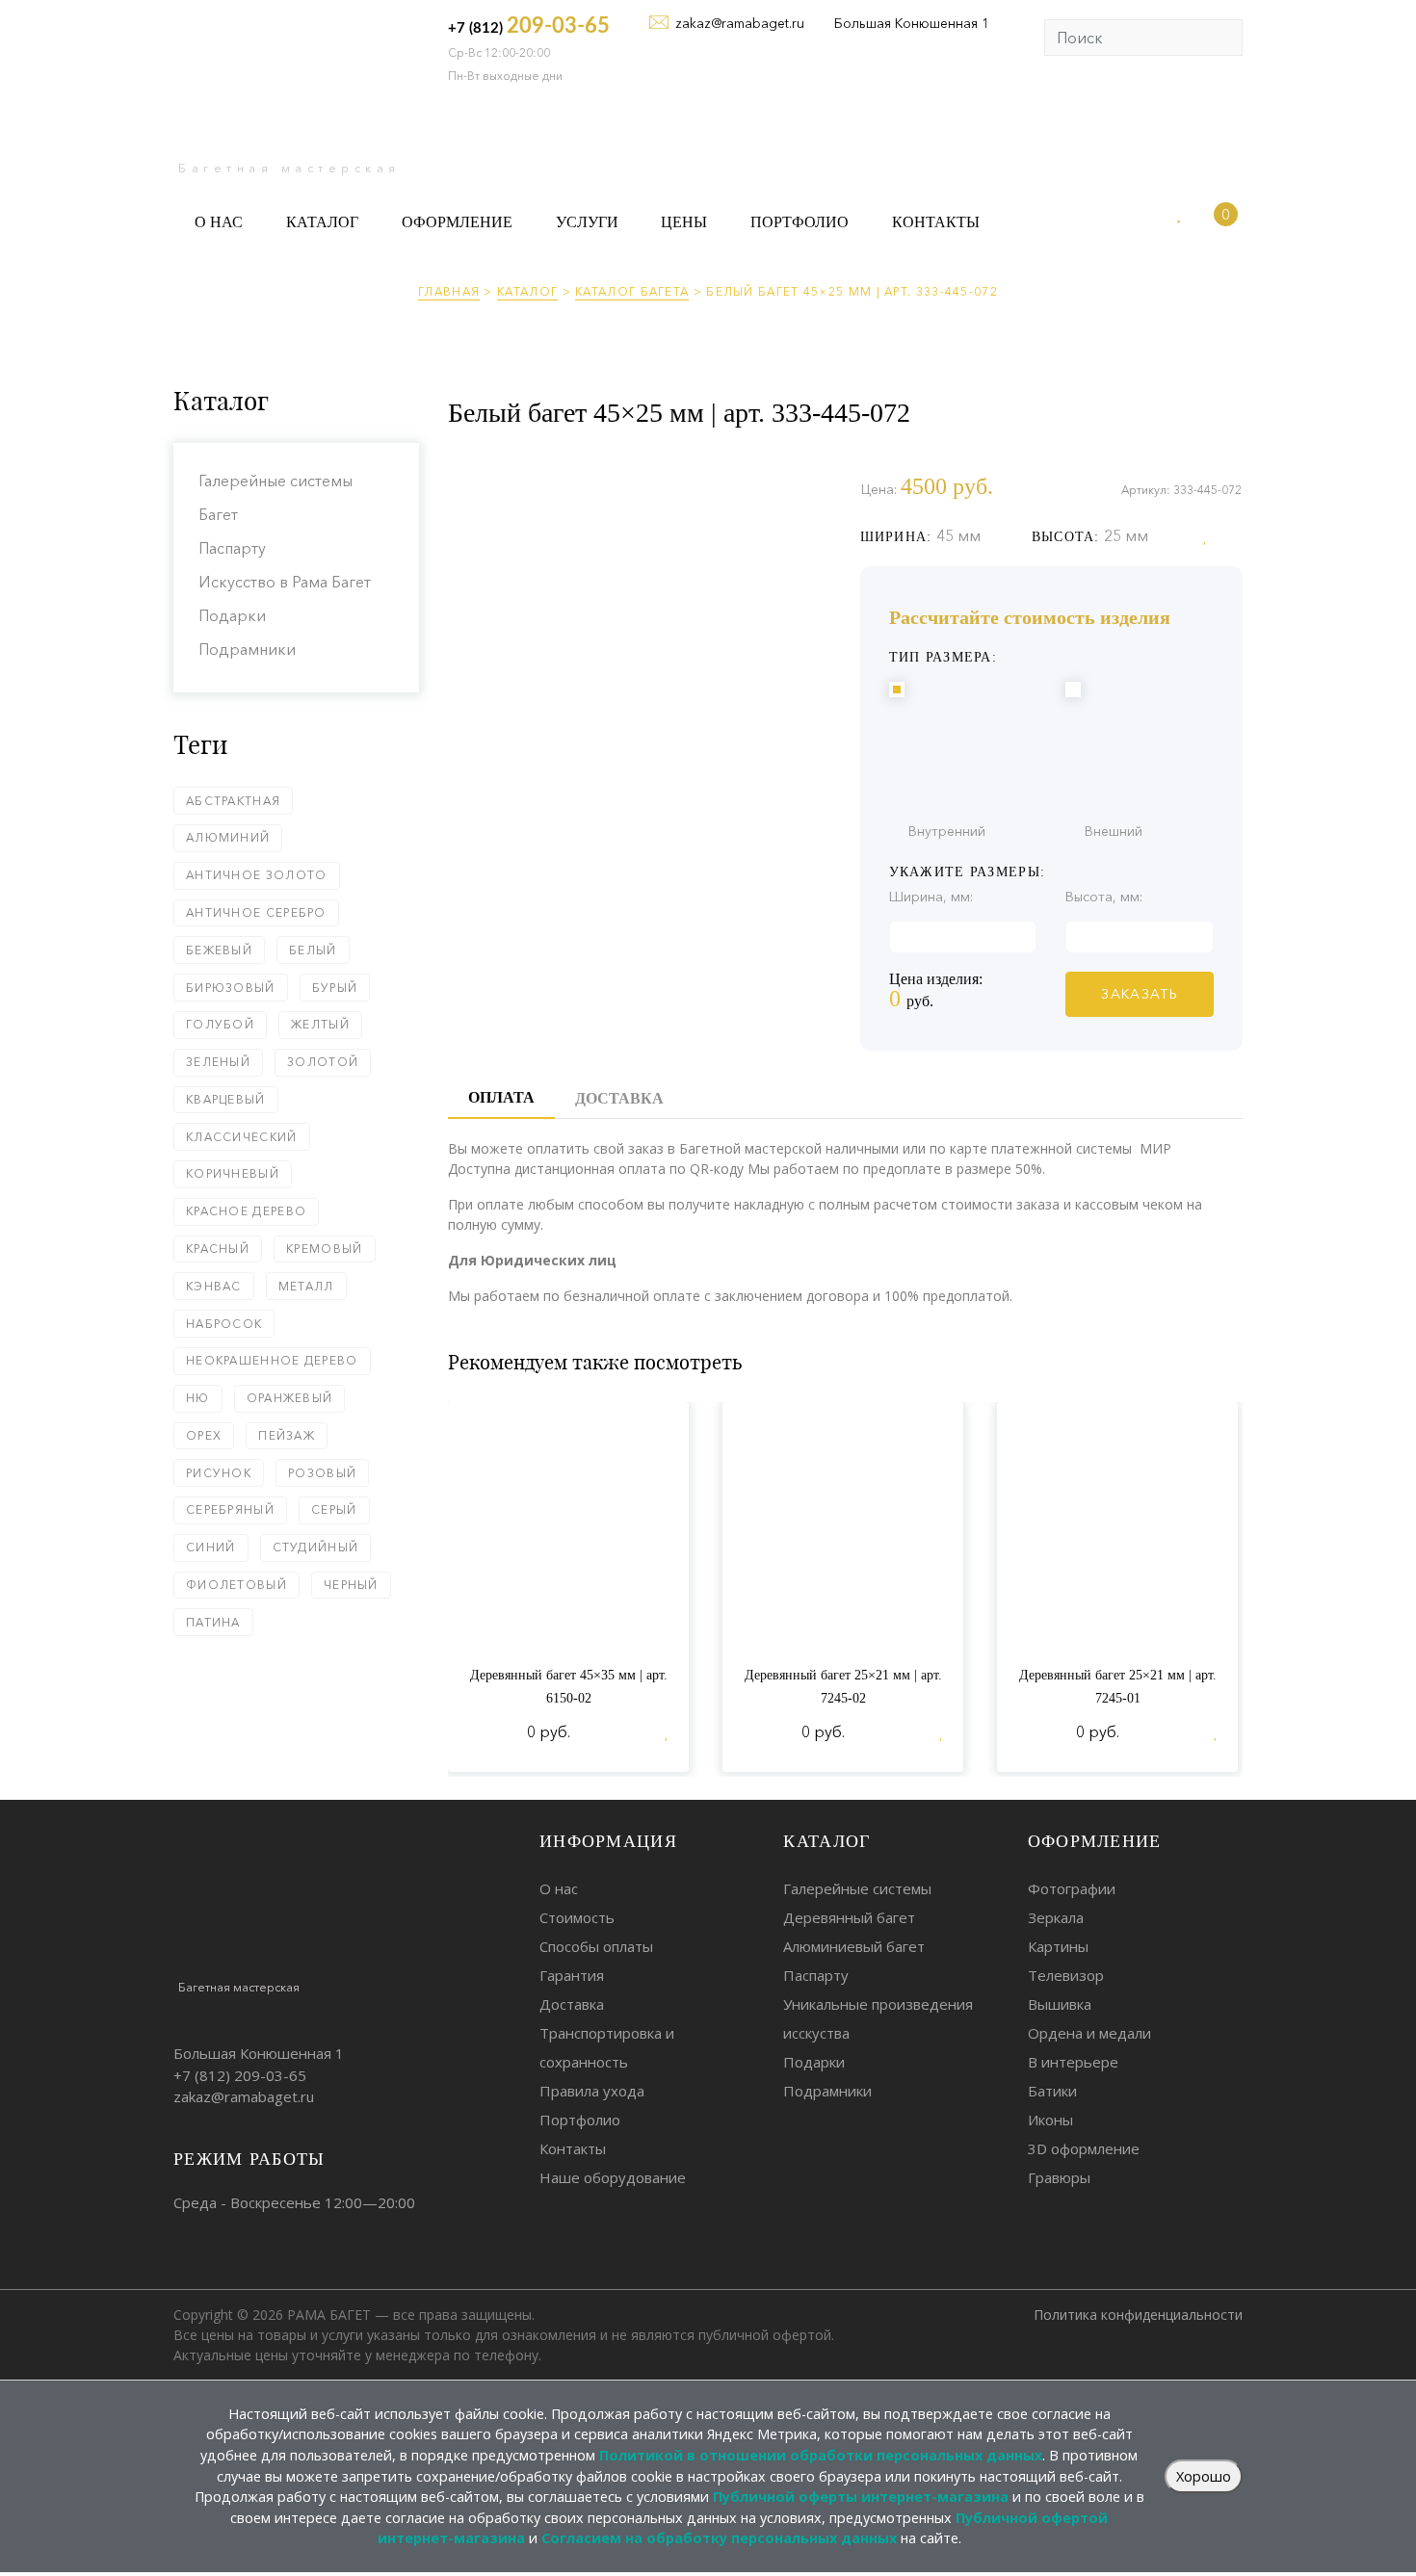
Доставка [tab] (619, 1098)
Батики (1052, 2091)
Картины (1058, 1946)
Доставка (572, 2004)
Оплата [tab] (501, 1097)
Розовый (322, 1473)
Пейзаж (287, 1435)
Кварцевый (226, 1099)
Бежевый (219, 950)
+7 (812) (529, 26)
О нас (219, 222)
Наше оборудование (613, 2177)
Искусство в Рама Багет (285, 582)
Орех (204, 1435)
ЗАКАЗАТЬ (1139, 994)
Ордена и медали (1089, 2033)
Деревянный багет (849, 1917)
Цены (684, 222)
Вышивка (1060, 2004)
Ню (198, 1398)
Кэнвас (214, 1286)
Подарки (232, 615)
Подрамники (247, 649)
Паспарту (232, 548)
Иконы (1050, 2120)
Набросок (224, 1324)
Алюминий (228, 837)
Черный (351, 1585)
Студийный (316, 1547)
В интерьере (1073, 2062)
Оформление (457, 222)
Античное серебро (256, 912)
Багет (218, 514)
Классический (242, 1137)
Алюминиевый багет (854, 1946)
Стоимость (577, 1917)
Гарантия (572, 1975)
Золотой (323, 1062)
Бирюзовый (231, 988)
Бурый (335, 988)
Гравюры (1059, 2177)
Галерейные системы (275, 481)
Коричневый (233, 1173)
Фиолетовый (236, 1585)
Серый (334, 1509)
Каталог (322, 222)
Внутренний (947, 831)
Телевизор (1066, 1975)
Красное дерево (246, 1211)
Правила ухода (592, 2091)
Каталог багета (632, 291)
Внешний (1114, 831)
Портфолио (800, 222)
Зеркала (1056, 1917)
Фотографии (1072, 1888)
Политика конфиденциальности (1138, 2315)
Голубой (220, 1024)
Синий (211, 1547)
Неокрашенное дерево (272, 1360)
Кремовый (324, 1249)
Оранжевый (290, 1398)
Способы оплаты (596, 1946)
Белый (313, 950)
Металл (306, 1286)
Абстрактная (233, 801)
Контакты (936, 222)
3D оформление (1084, 2148)
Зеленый (218, 1062)
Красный (218, 1249)
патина (213, 1622)
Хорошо (1204, 2476)
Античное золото (257, 875)
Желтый (320, 1024)
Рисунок (219, 1473)
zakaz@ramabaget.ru (740, 23)
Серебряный (230, 1509)
